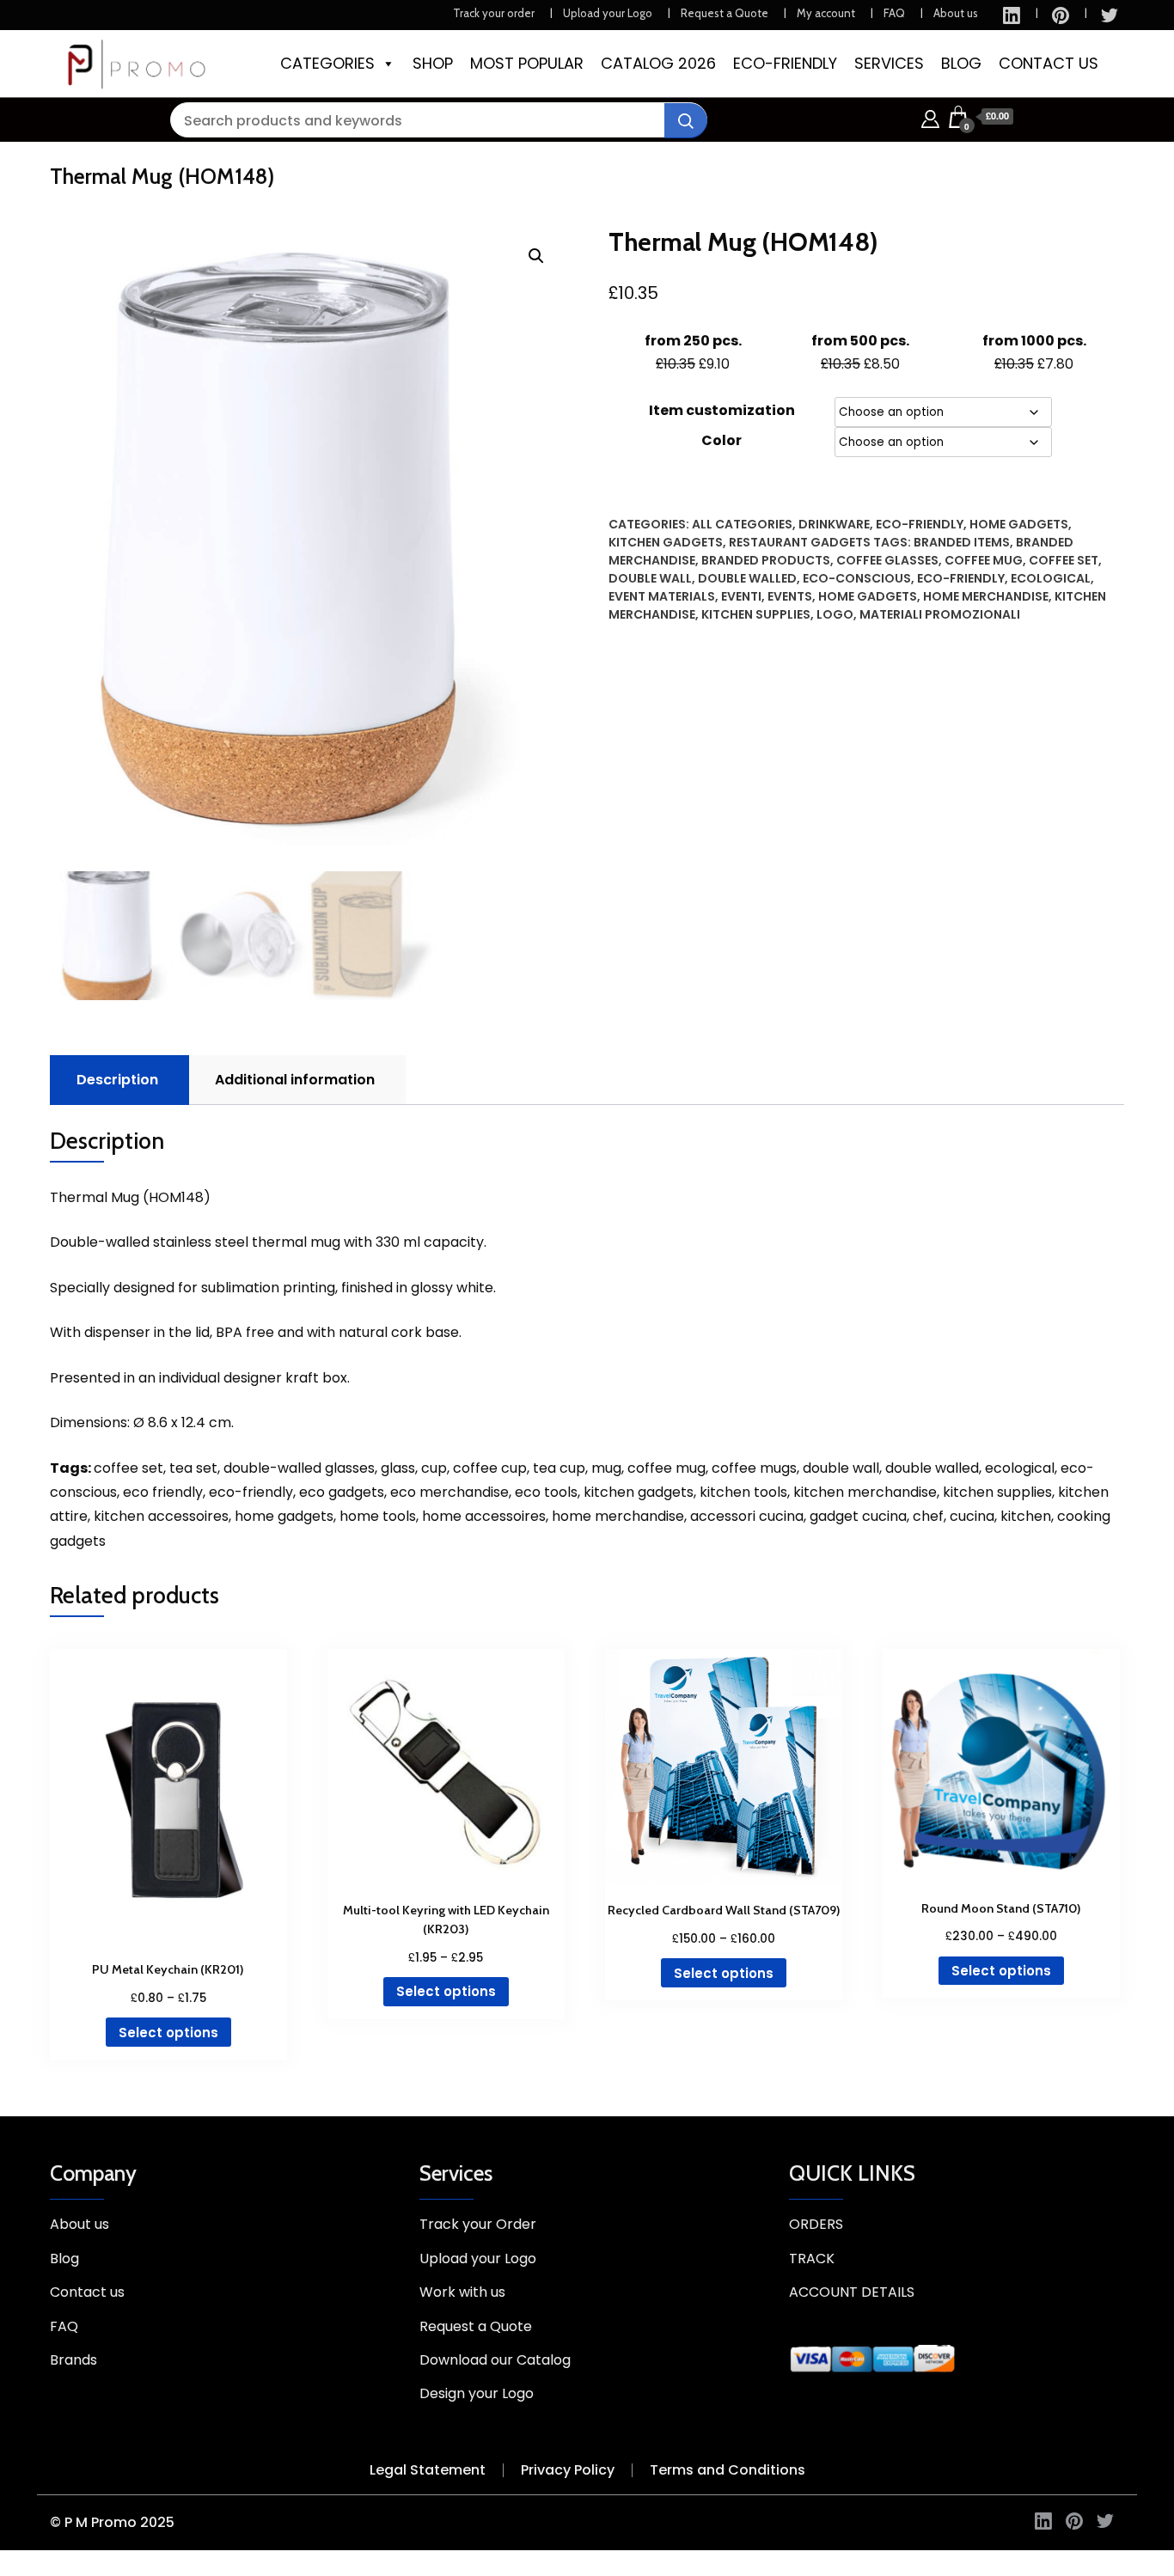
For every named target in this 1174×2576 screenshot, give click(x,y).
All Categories (742, 524)
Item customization (722, 410)
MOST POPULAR (527, 63)
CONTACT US (1049, 63)
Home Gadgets (1019, 524)
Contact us (87, 2292)
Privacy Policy (568, 2470)
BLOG (961, 63)
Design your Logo (477, 2393)
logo (835, 614)
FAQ (894, 13)
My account (826, 13)
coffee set (1064, 560)
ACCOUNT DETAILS (852, 2292)
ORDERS (816, 2224)
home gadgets (868, 596)
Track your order (494, 13)
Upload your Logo (608, 13)
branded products (766, 560)
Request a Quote (725, 13)
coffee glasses (887, 560)
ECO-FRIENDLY (785, 63)
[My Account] (930, 116)
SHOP (433, 63)
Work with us (462, 2292)
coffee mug (984, 560)
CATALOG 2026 (658, 63)
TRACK (812, 2259)
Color (722, 440)
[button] (536, 256)
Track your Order (478, 2224)
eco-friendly (961, 578)
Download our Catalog (495, 2360)
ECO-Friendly (920, 524)
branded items (962, 542)
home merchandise (986, 596)
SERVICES (889, 63)
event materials (662, 596)
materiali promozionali (940, 614)
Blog (64, 2259)
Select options (168, 2033)
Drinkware (834, 524)
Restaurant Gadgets (800, 542)
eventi (741, 596)
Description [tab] (117, 1080)
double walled (747, 578)
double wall (650, 578)
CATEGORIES (327, 63)
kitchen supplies (756, 614)
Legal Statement (428, 2470)
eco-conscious (857, 578)
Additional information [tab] (295, 1080)
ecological (1051, 578)
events (790, 596)
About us (956, 13)
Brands (73, 2360)
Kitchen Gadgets (666, 542)
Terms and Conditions (728, 2470)
